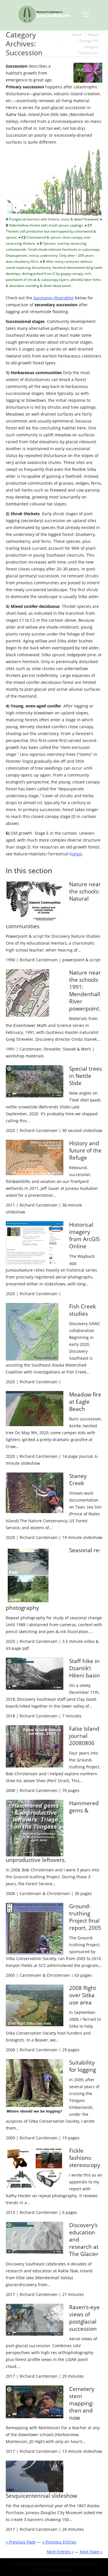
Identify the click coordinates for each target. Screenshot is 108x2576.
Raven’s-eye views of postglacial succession (84, 2318)
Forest (76, 854)
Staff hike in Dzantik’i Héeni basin (85, 1668)
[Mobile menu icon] (86, 14)
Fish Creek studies (83, 1310)
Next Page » (91, 2552)
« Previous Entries (59, 2542)
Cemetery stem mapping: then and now (82, 2403)
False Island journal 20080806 (84, 1736)
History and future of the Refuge (85, 1150)
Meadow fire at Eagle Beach (85, 1402)
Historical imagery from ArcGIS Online (84, 1235)
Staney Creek (78, 1480)
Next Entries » (60, 2552)
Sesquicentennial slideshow (41, 2496)
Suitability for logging (83, 2066)
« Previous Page (21, 2542)
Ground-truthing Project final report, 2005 (85, 1917)
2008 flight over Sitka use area (83, 1995)
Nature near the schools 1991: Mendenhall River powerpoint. (85, 991)
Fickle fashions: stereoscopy (85, 2158)
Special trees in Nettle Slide (86, 1076)
